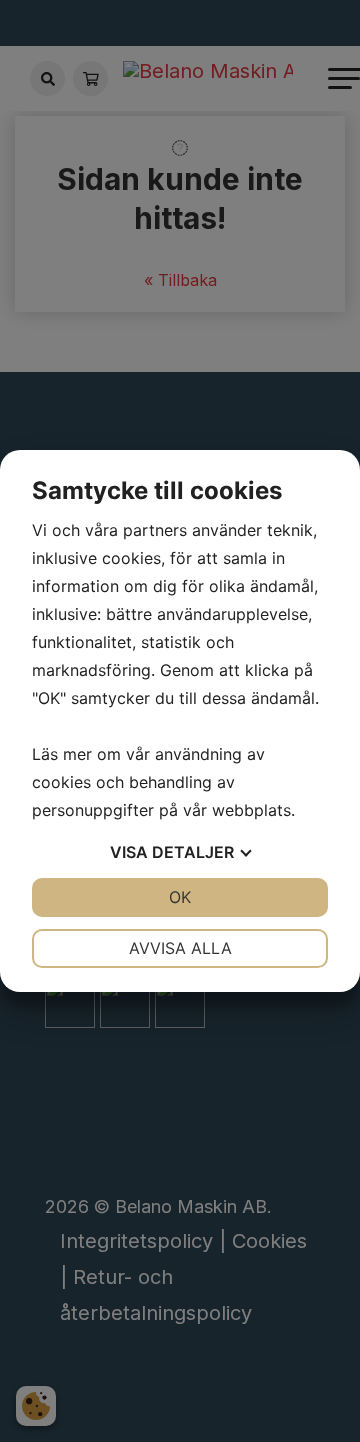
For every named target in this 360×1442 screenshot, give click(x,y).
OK (180, 897)
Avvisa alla (180, 948)
